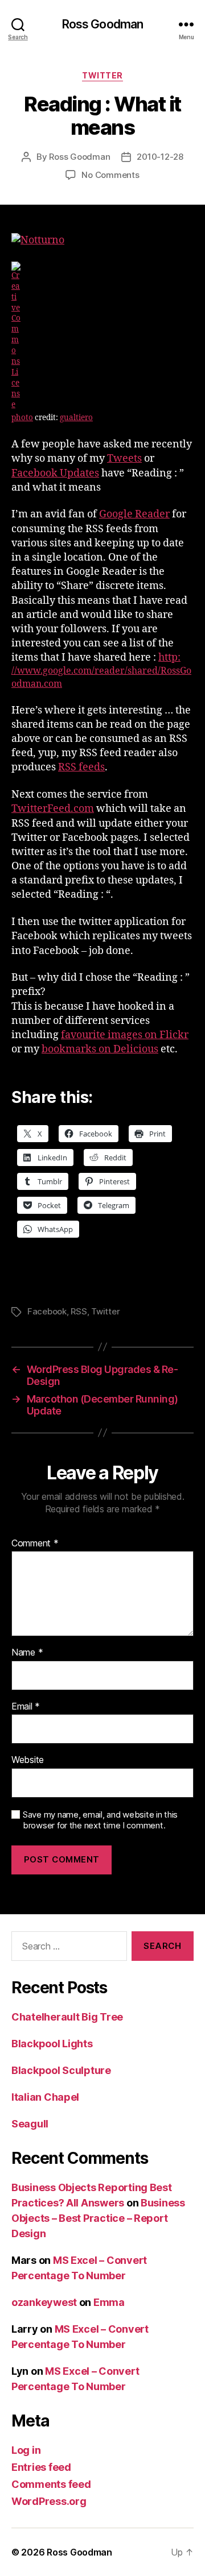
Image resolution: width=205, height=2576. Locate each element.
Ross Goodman (103, 24)
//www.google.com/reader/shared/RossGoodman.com (101, 677)
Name (27, 1653)
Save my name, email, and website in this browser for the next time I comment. (100, 1820)
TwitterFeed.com (53, 809)
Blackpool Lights (52, 2044)
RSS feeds (81, 767)
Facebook (47, 1311)
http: (101, 670)
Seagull (30, 2124)
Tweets (124, 459)
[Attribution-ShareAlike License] (102, 336)
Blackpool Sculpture (61, 2070)
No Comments (110, 175)
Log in (26, 2450)
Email (26, 1707)
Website (28, 1760)
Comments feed (51, 2484)
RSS (79, 1311)
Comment (35, 1544)
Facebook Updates (55, 473)
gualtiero (76, 418)
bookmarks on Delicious (100, 1049)
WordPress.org (49, 2501)
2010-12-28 (160, 157)
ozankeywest (44, 2302)
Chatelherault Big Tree (67, 2017)
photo (22, 418)
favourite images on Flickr (125, 1035)
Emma (109, 2302)
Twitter (102, 75)
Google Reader (134, 514)
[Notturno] (102, 240)
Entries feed (41, 2467)
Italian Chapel (45, 2097)
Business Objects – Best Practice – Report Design (98, 2218)
